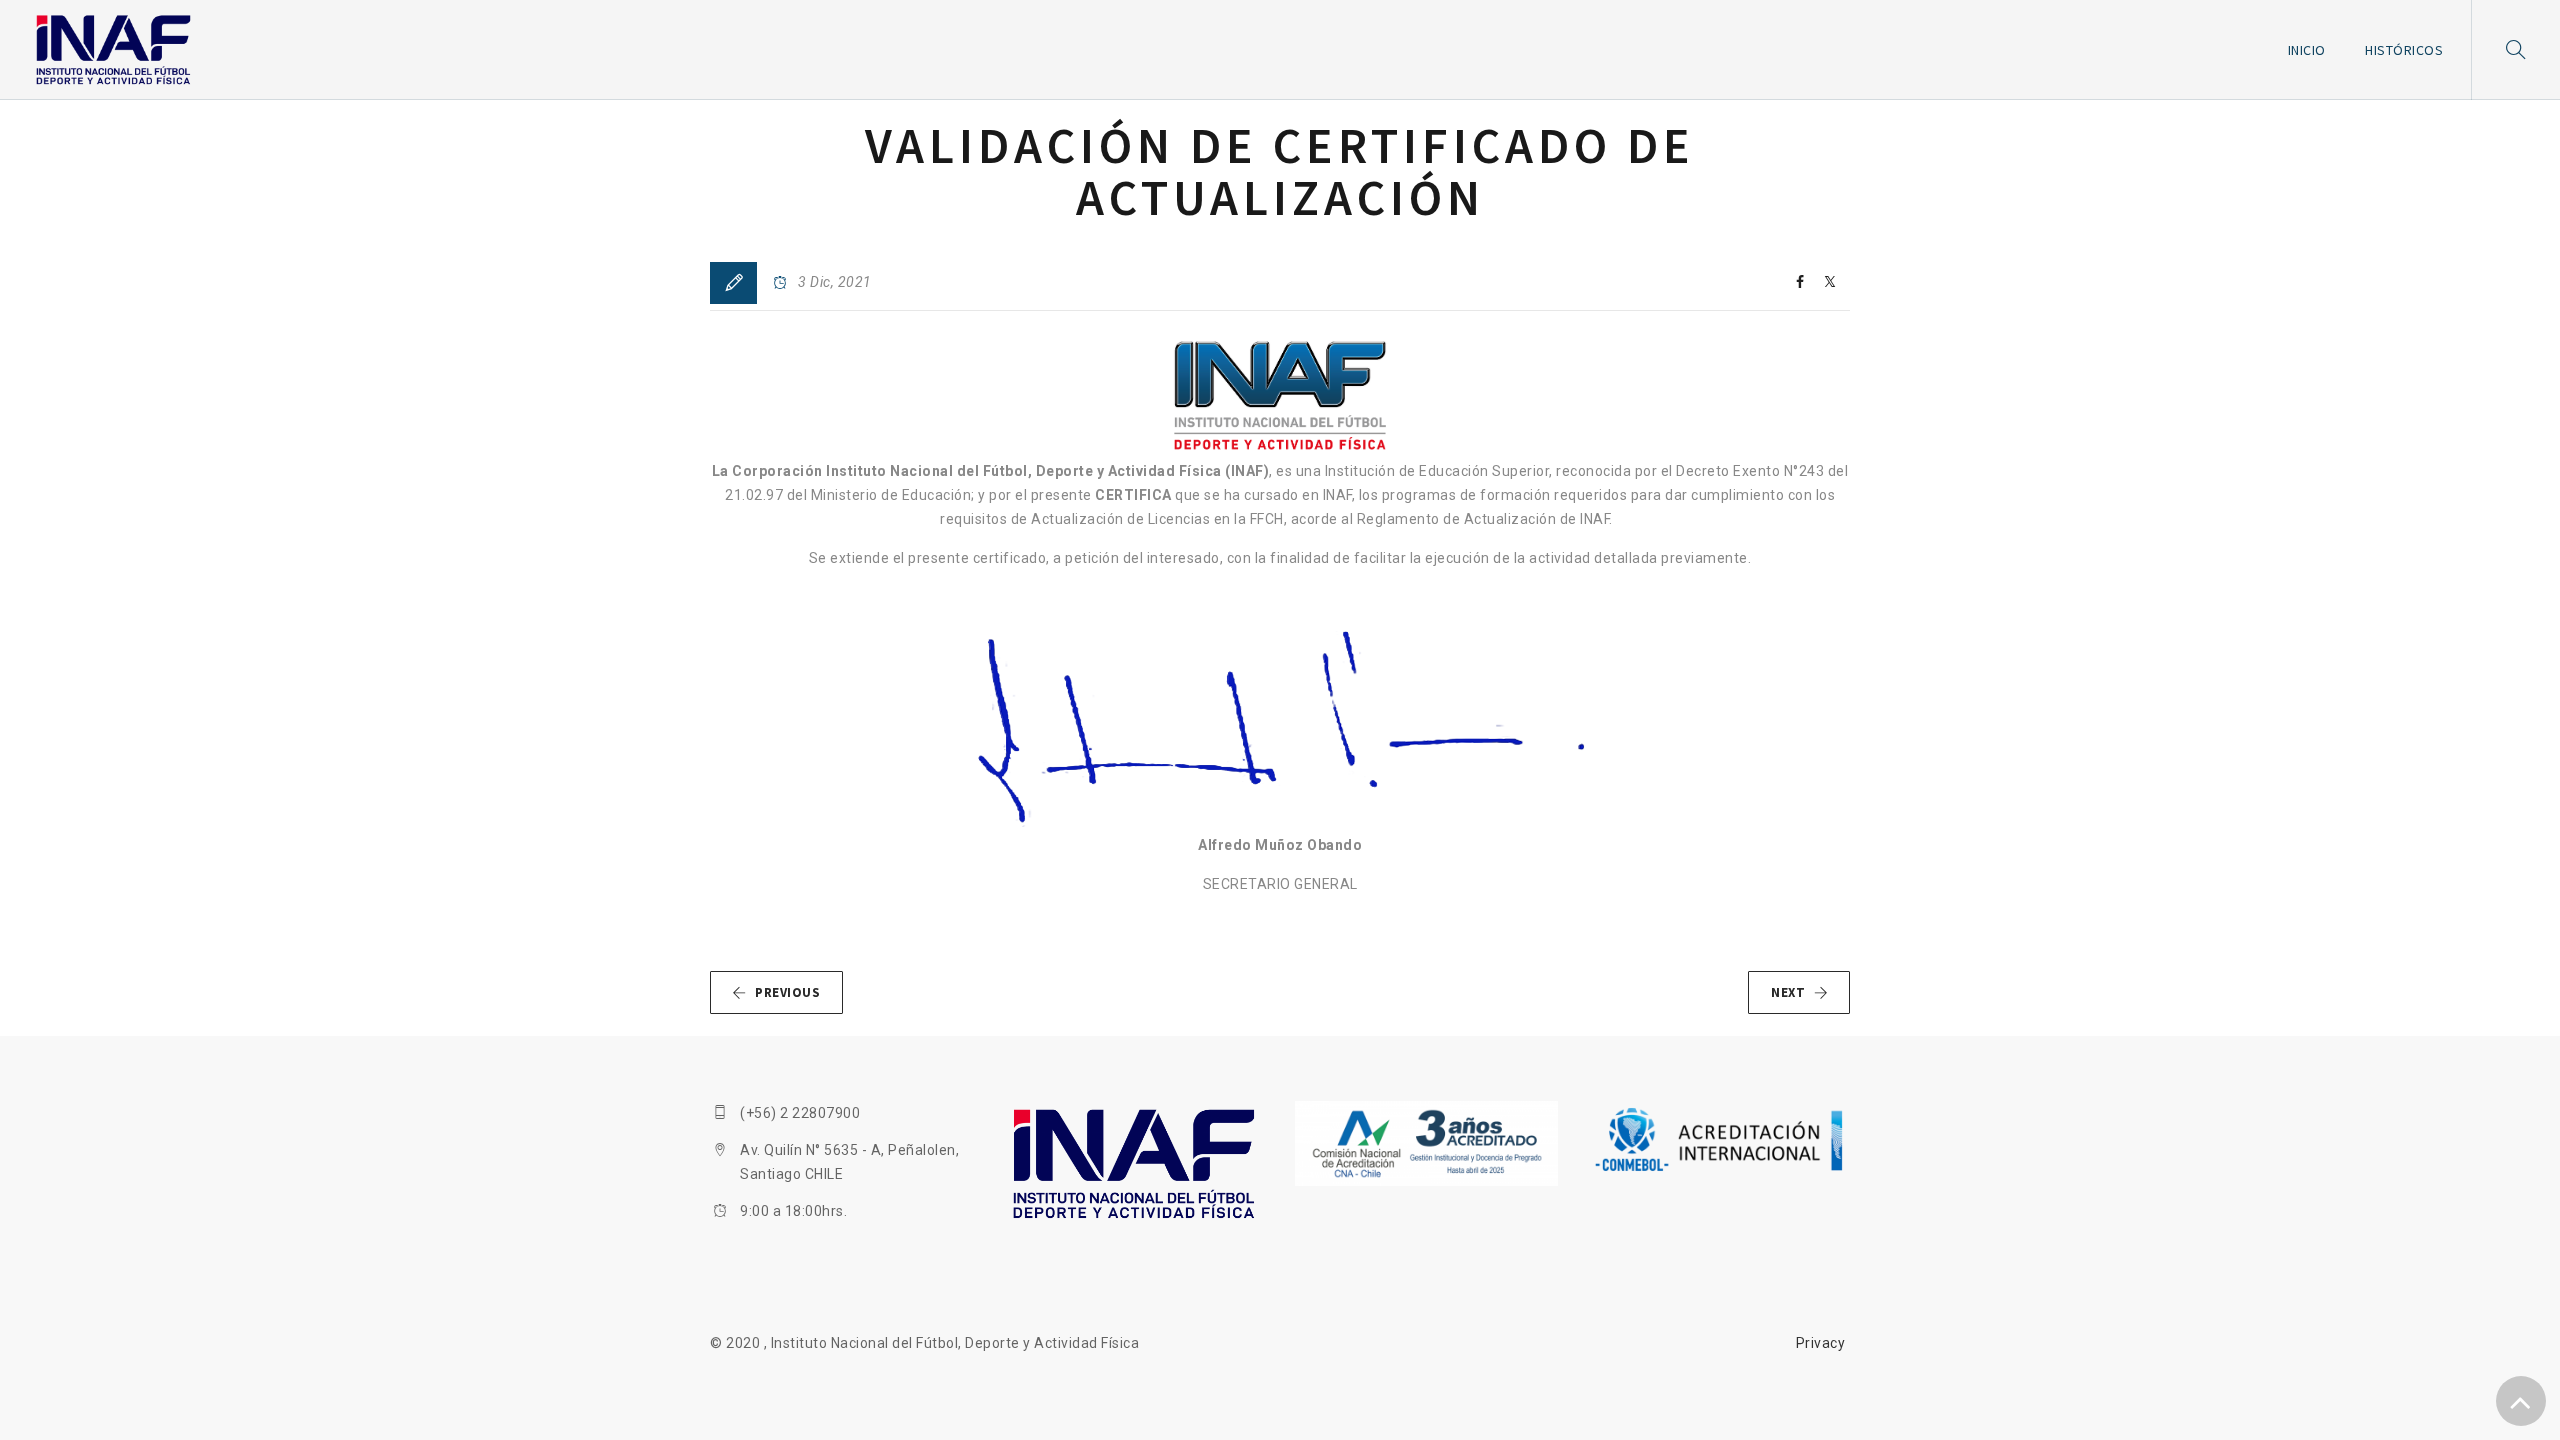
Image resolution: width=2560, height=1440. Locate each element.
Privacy (1821, 1343)
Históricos (2404, 50)
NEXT (1788, 992)
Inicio (2307, 50)
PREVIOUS (787, 992)
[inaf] (113, 50)
